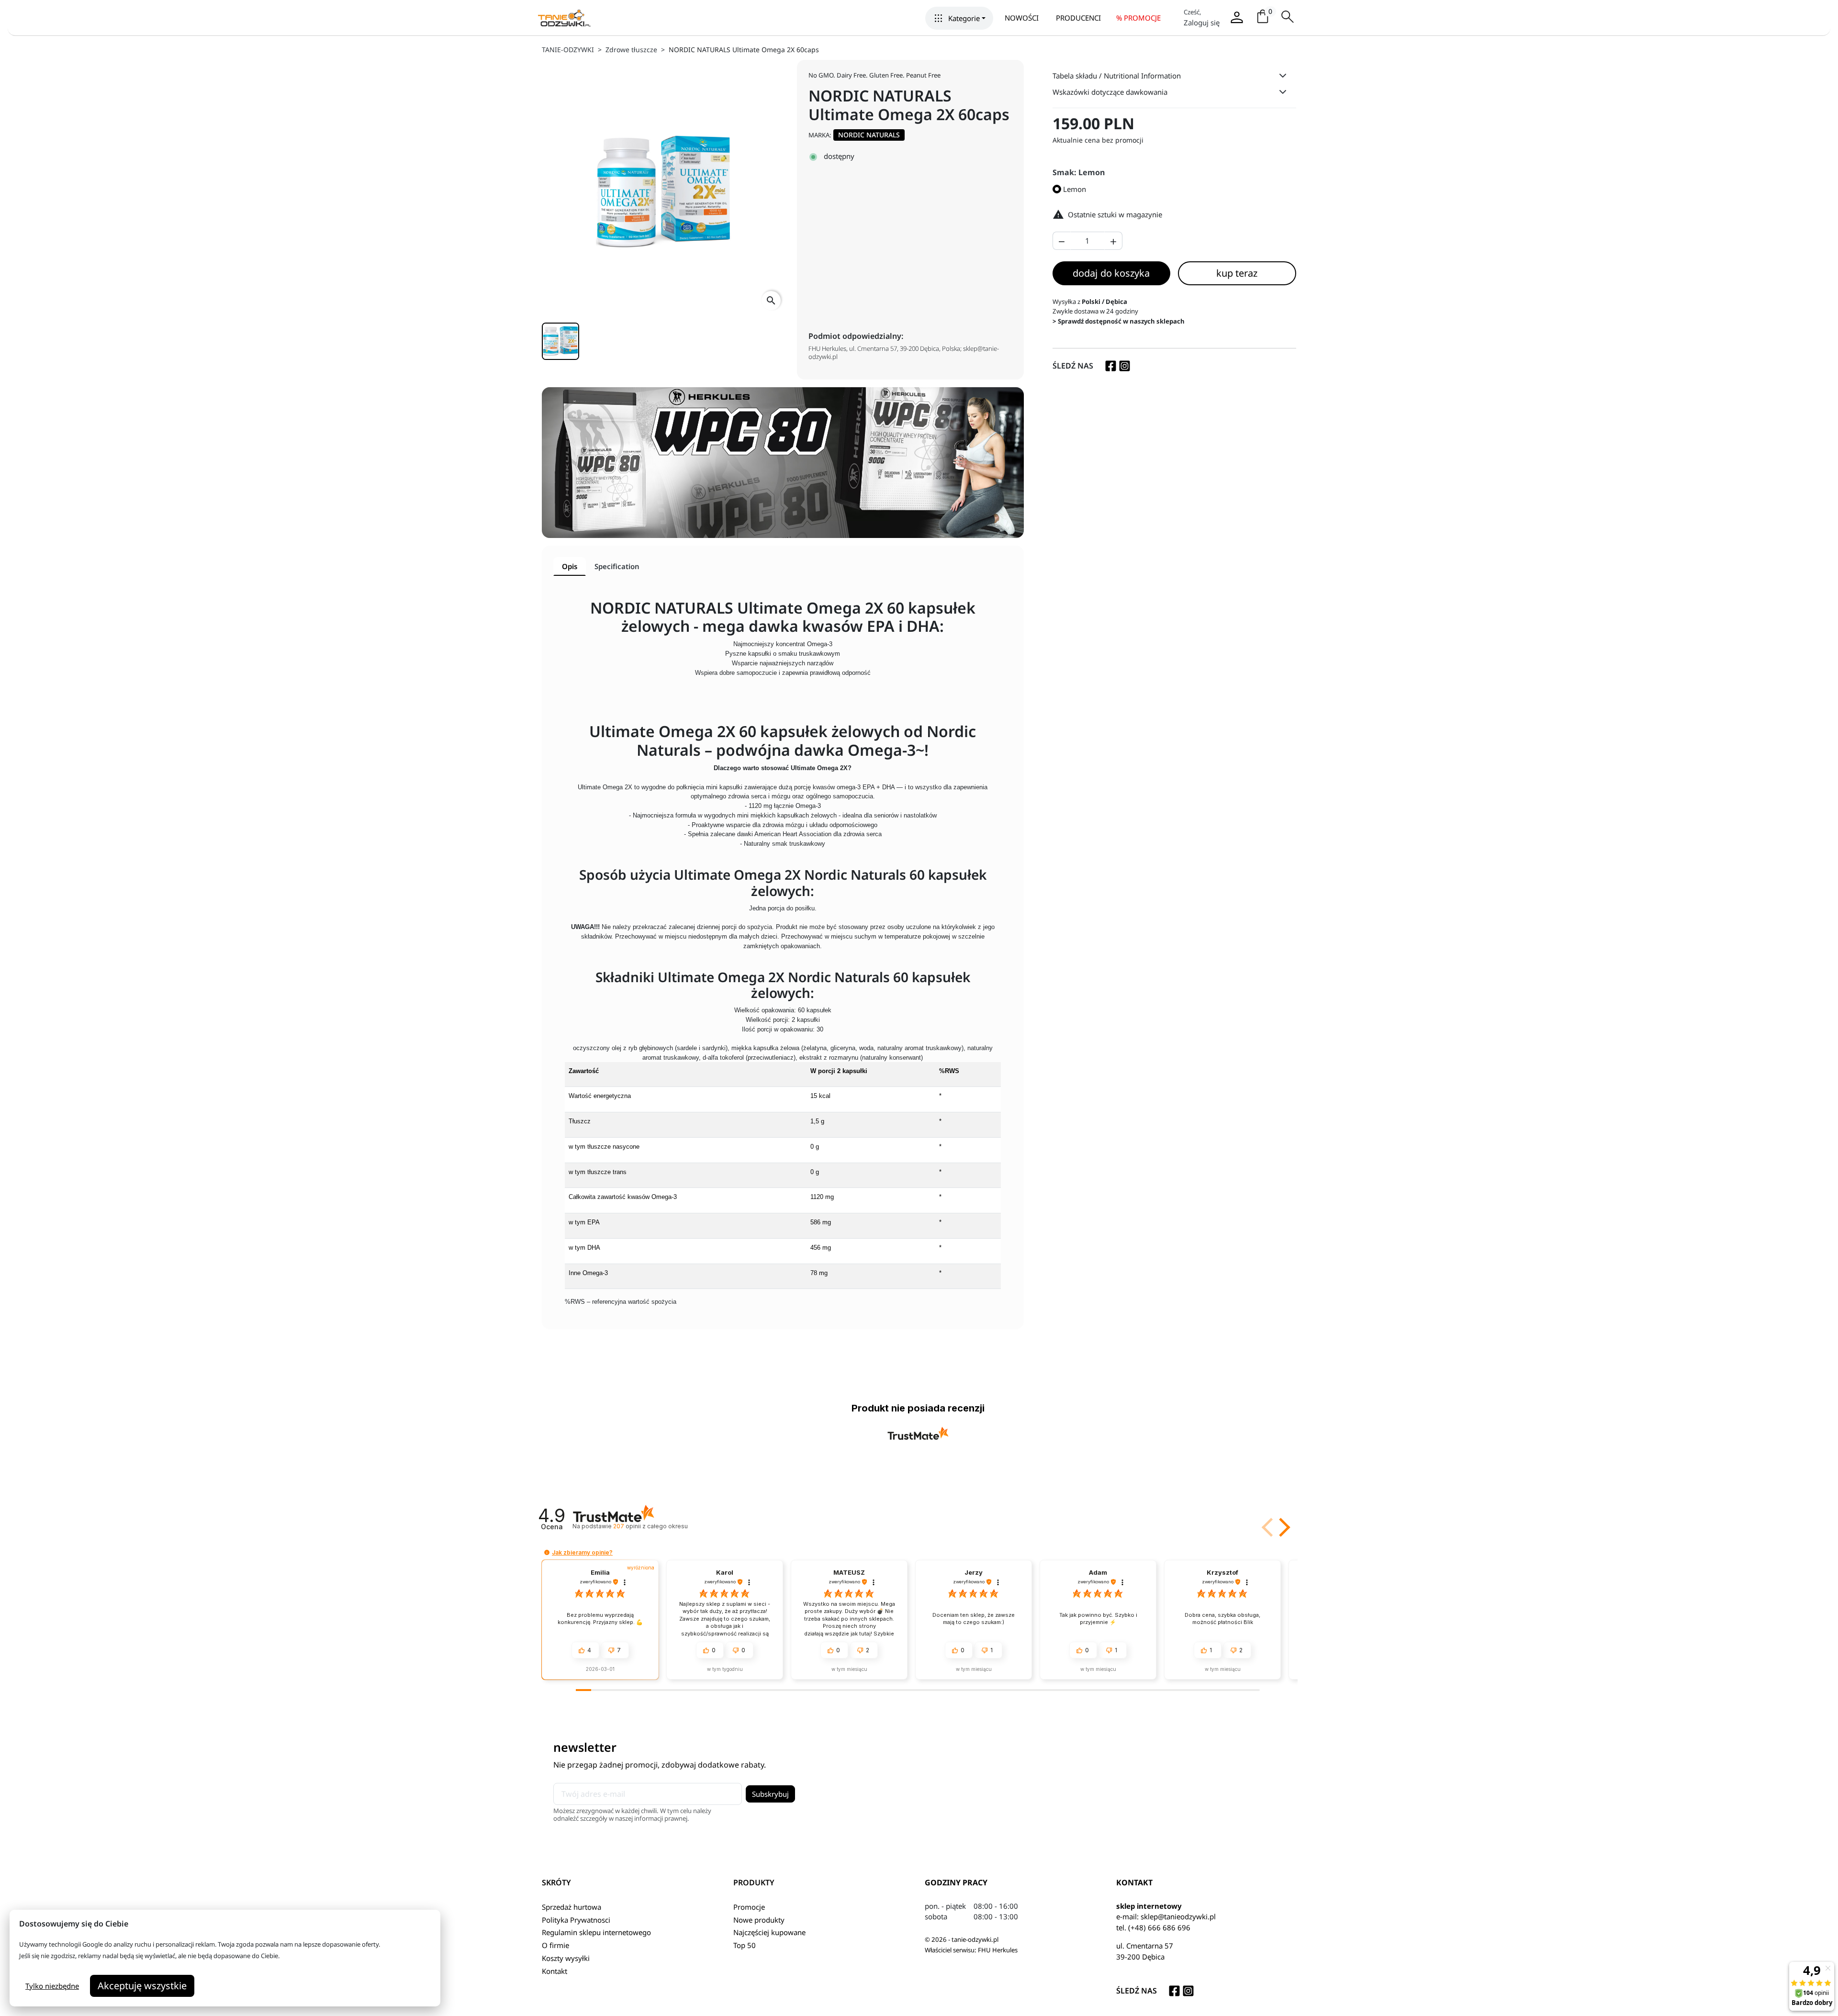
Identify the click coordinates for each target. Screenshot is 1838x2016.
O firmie (555, 1945)
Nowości (1022, 18)
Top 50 (745, 1945)
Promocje (749, 1907)
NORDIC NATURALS (869, 135)
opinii (650, 1526)
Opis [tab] (570, 566)
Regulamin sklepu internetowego (596, 1932)
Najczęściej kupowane (769, 1932)
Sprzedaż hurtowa (572, 1907)
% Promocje (1138, 18)
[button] (959, 18)
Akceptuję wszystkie (142, 1986)
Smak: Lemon (1079, 172)
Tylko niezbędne (52, 1986)
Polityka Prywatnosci (576, 1920)
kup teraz (1237, 273)
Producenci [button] (1078, 18)
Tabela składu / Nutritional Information (1117, 76)
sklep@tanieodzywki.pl (1178, 1916)
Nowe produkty (759, 1920)
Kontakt (555, 1971)
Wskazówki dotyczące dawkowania (1110, 92)
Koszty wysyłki (566, 1958)
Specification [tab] (617, 566)
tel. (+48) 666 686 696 (1153, 1927)
